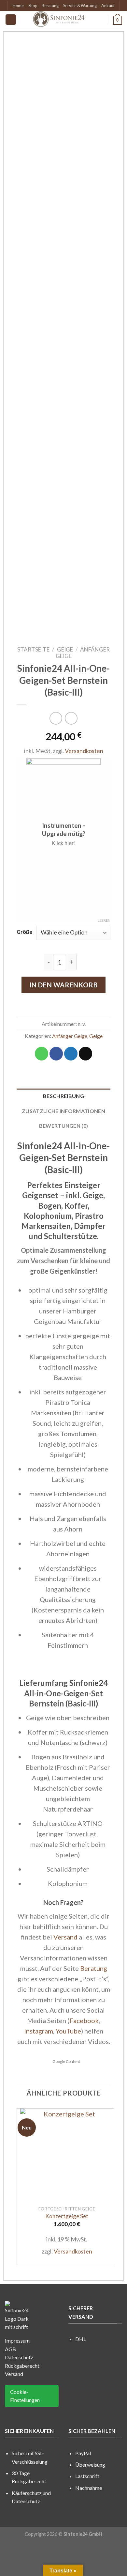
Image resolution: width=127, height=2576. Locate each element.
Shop (33, 6)
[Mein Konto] (100, 20)
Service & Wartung (80, 6)
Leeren (104, 920)
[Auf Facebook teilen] (56, 1054)
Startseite (33, 649)
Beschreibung (63, 1096)
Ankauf (108, 6)
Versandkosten (84, 751)
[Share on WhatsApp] (42, 1054)
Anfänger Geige (83, 653)
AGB (10, 2349)
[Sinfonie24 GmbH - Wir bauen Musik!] (59, 20)
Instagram (39, 2031)
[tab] (63, 1096)
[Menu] (11, 20)
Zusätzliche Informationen (63, 1111)
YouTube (68, 2031)
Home (18, 6)
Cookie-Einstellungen (25, 2396)
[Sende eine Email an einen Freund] (85, 1054)
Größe (24, 932)
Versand (65, 1937)
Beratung (50, 6)
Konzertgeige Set (67, 2216)
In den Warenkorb (64, 985)
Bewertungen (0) (64, 1126)
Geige (65, 649)
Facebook (84, 2020)
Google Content (66, 2061)
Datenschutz (19, 2357)
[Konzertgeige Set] (67, 2155)
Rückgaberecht (22, 2366)
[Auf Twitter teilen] (71, 1054)
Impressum (17, 2340)
